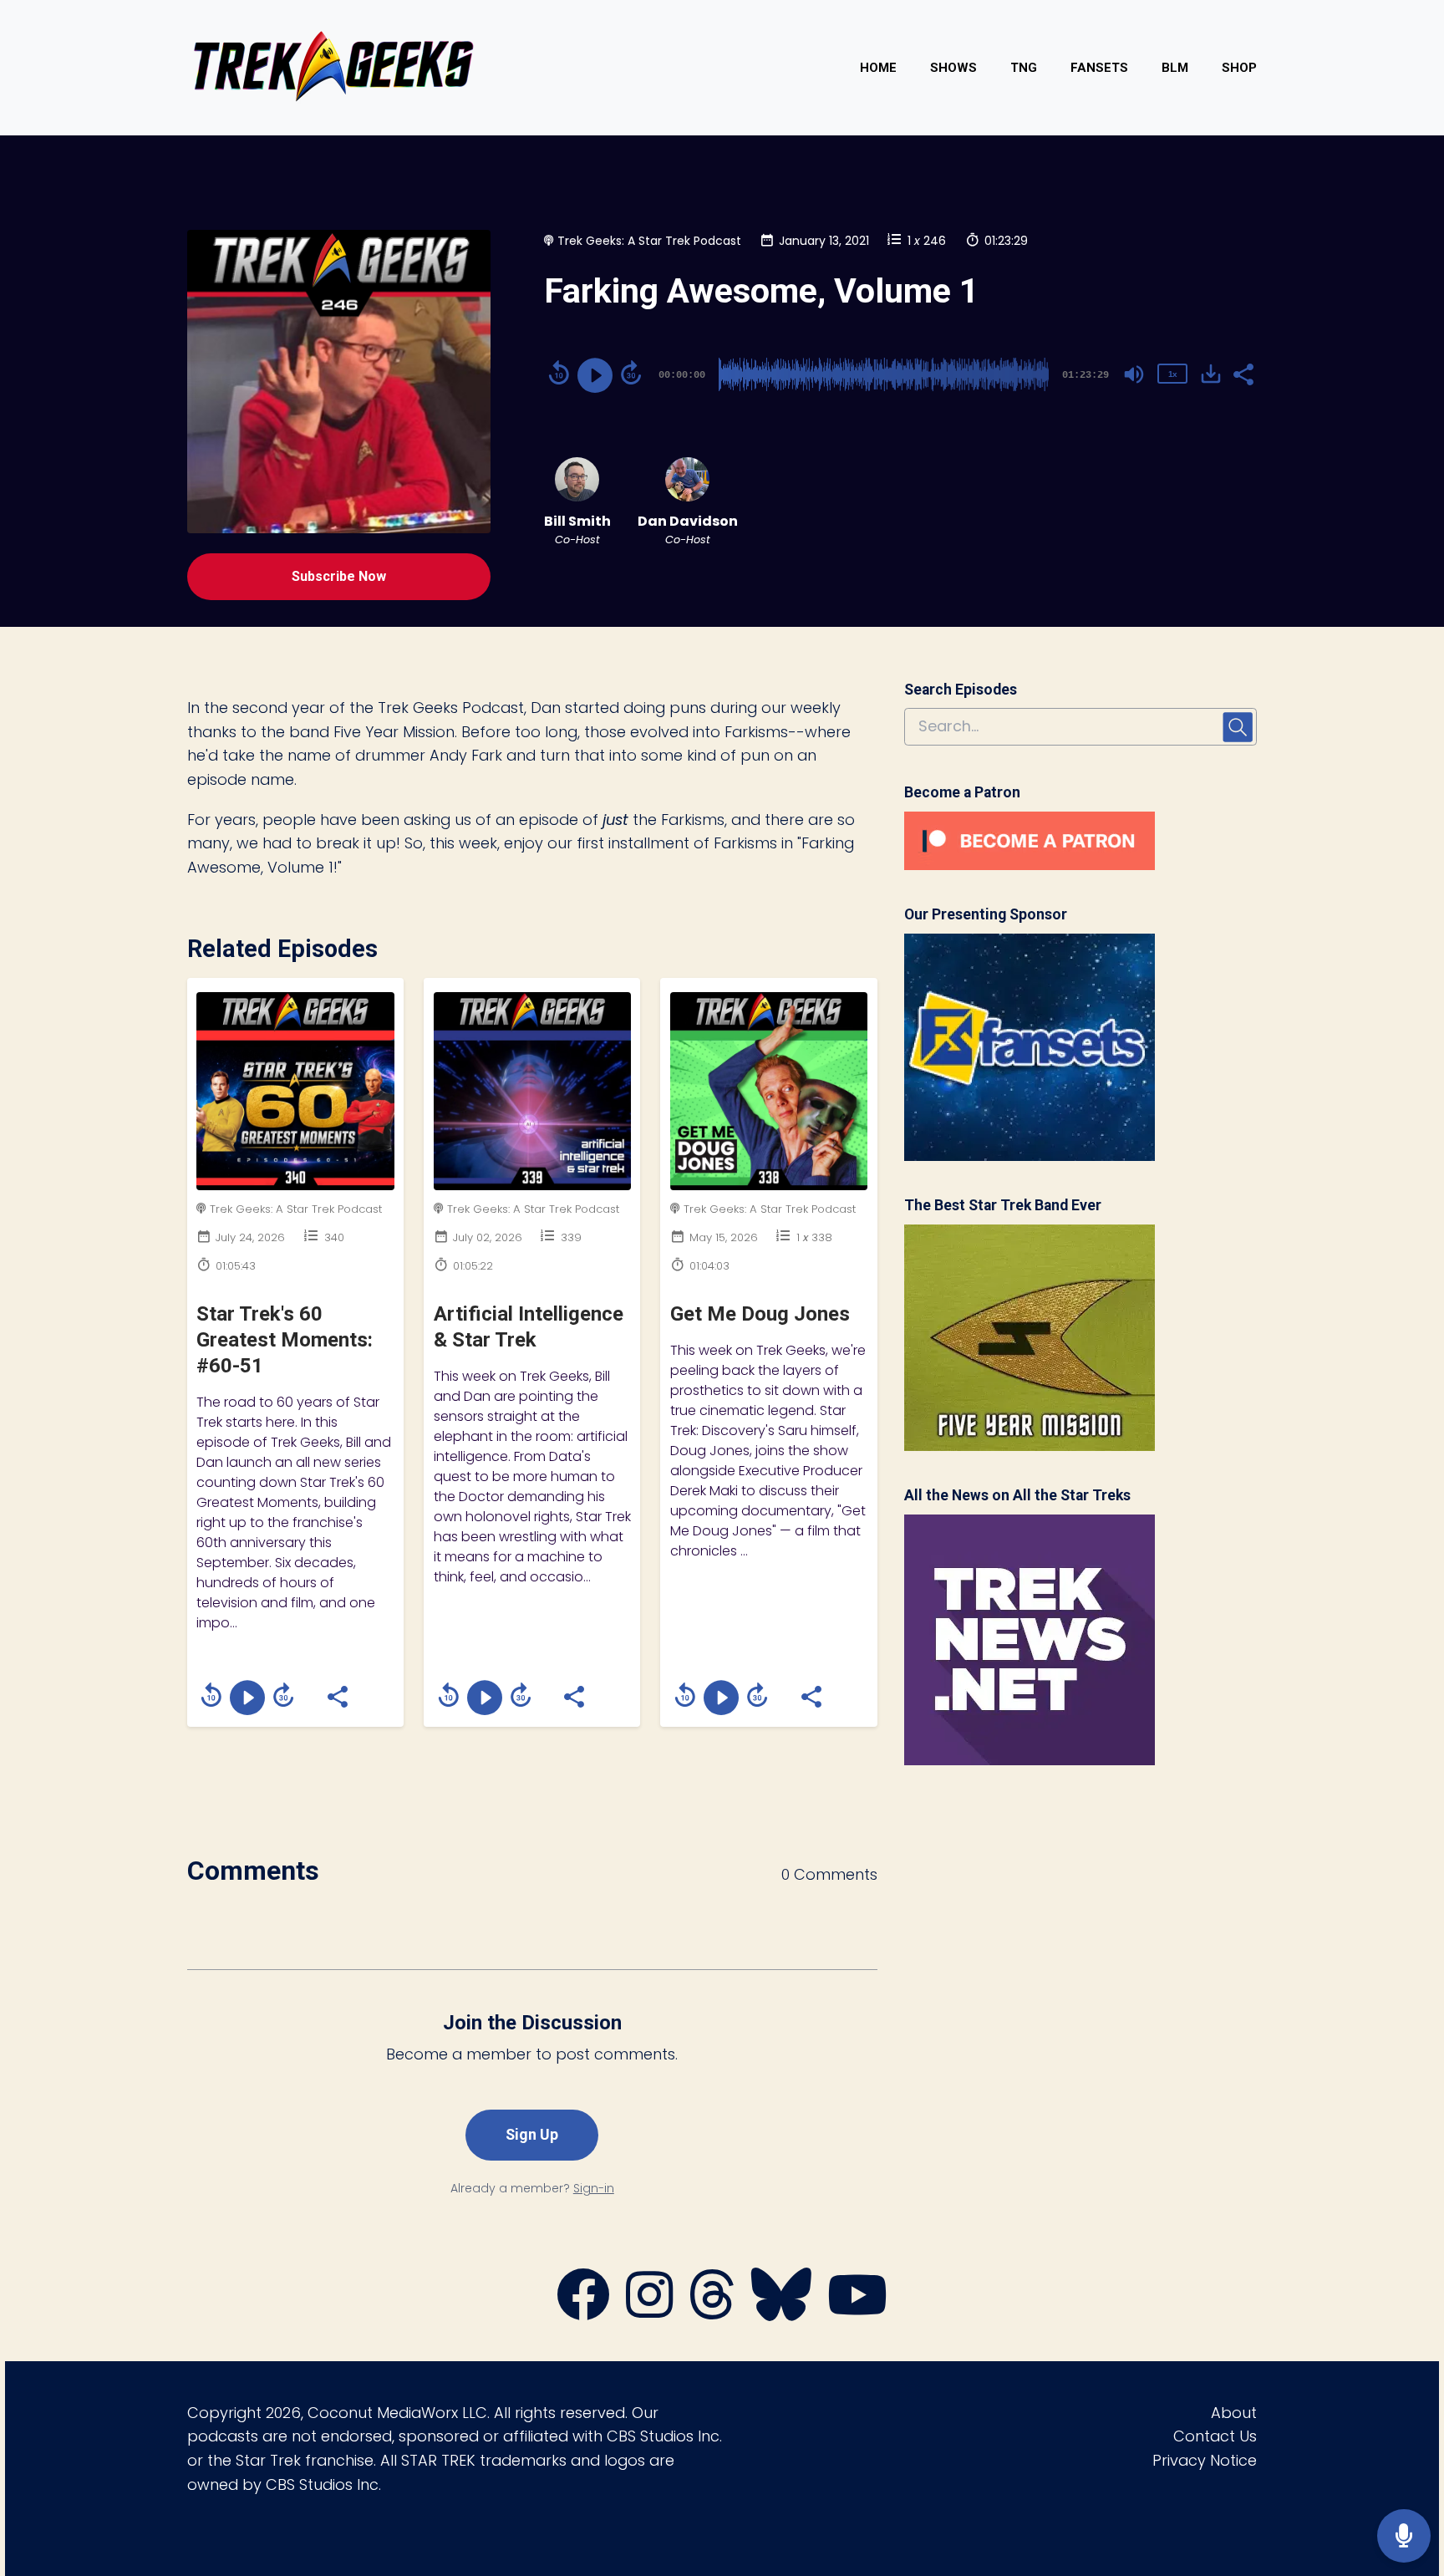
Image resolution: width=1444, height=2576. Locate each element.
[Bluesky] (781, 2312)
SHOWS (953, 68)
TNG (1024, 68)
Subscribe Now (339, 576)
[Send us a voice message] (1404, 2536)
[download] (1211, 374)
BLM (1175, 68)
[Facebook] (583, 2312)
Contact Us (1215, 2436)
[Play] (595, 375)
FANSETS (1099, 68)
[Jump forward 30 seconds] (631, 373)
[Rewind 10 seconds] (559, 373)
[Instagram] (649, 2312)
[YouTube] (857, 2312)
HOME (878, 68)
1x (1172, 374)
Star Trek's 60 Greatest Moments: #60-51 (285, 1340)
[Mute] (1134, 374)
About (1234, 2413)
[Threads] (712, 2312)
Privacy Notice (1205, 2460)
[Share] (1243, 373)
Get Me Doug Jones (760, 1314)
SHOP (1239, 68)
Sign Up (532, 2134)
